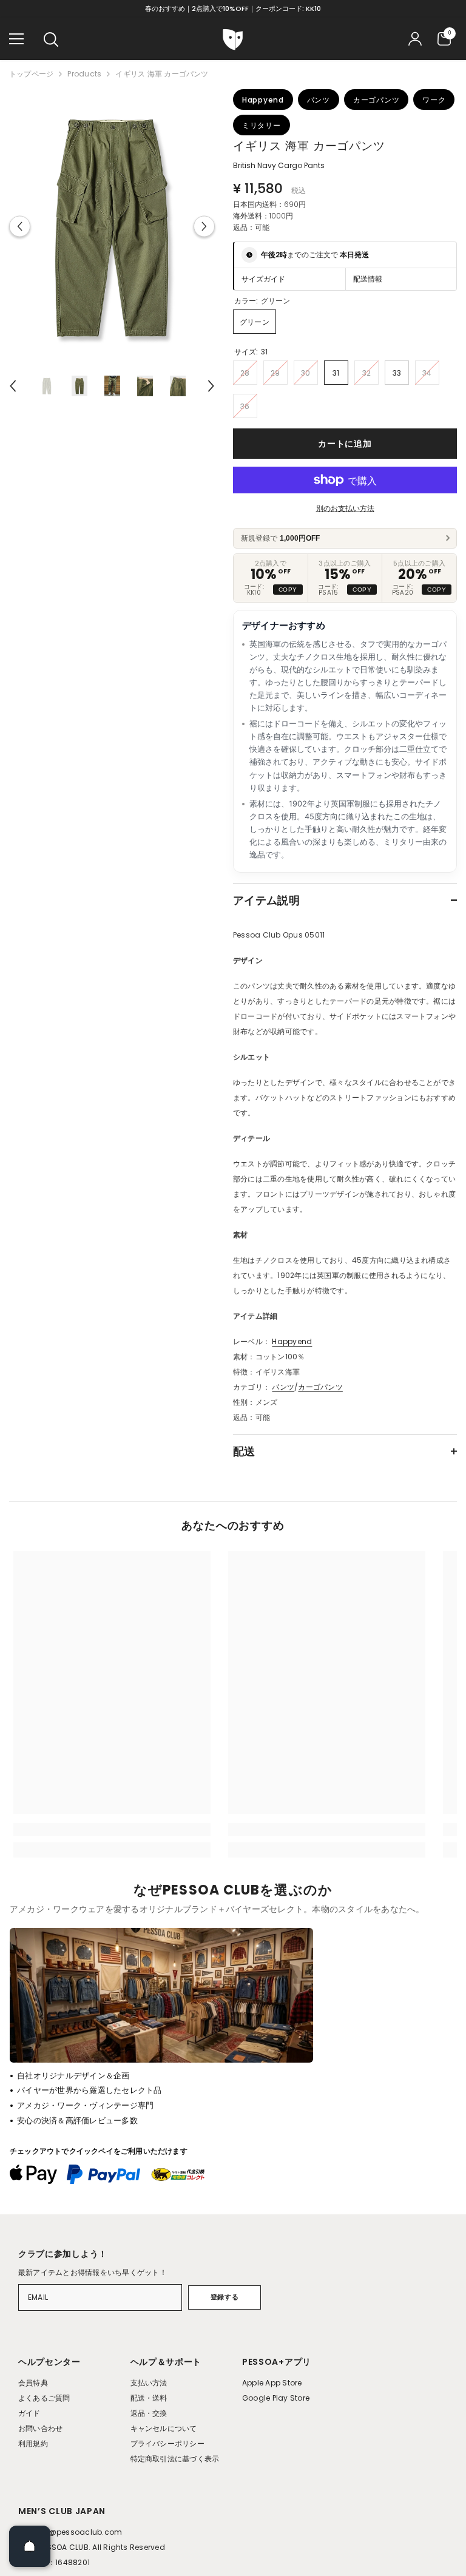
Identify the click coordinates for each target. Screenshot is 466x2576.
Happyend (292, 1341)
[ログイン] (415, 39)
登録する (225, 2297)
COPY (288, 590)
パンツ (283, 1387)
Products (84, 74)
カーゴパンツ (320, 1387)
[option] (112, 226)
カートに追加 (345, 444)
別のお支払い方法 (345, 508)
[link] (112, 1830)
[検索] (51, 39)
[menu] (16, 39)
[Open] (30, 2546)
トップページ (31, 74)
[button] (20, 227)
